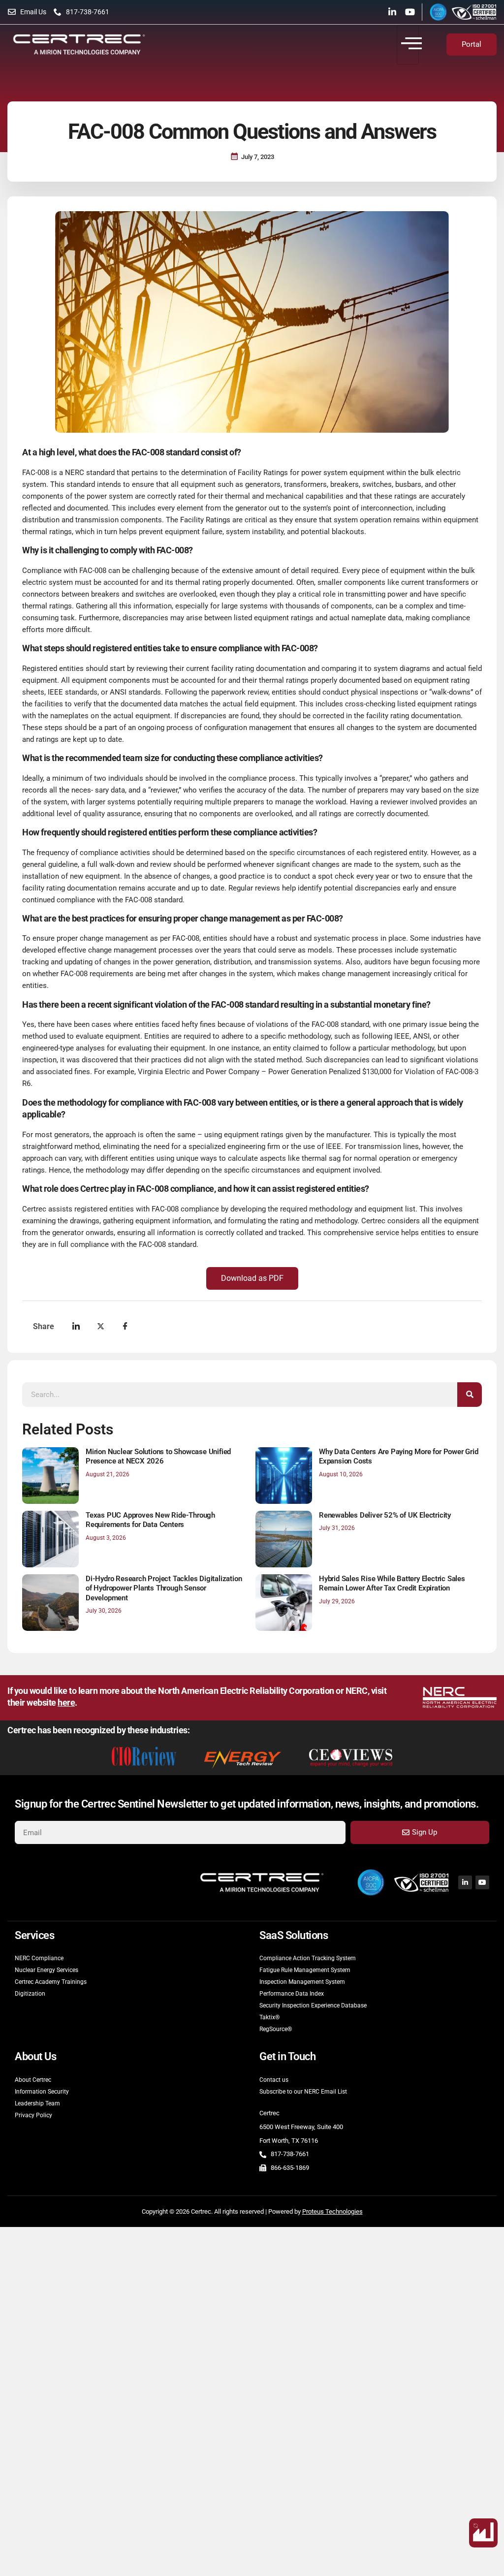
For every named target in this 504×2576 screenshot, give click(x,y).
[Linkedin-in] (392, 12)
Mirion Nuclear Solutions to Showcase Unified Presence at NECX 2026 (158, 1457)
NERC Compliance (39, 1958)
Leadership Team (37, 2103)
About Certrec (33, 2080)
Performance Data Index (292, 1994)
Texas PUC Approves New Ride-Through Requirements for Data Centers (150, 1520)
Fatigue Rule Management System (305, 1970)
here (66, 1703)
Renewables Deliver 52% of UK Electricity (385, 1515)
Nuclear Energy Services (47, 1970)
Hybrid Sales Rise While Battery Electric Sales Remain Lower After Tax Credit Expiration (392, 1584)
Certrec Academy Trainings (51, 1982)
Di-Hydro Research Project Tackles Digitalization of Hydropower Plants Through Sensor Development (164, 1588)
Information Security (42, 2092)
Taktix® (269, 2017)
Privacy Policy (33, 2115)
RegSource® (276, 2029)
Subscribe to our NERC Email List (303, 2092)
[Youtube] (410, 12)
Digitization (30, 1994)
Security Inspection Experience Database (313, 2005)
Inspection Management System (302, 1982)
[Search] (470, 1395)
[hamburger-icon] (408, 45)
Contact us (274, 2080)
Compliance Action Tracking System (308, 1958)
